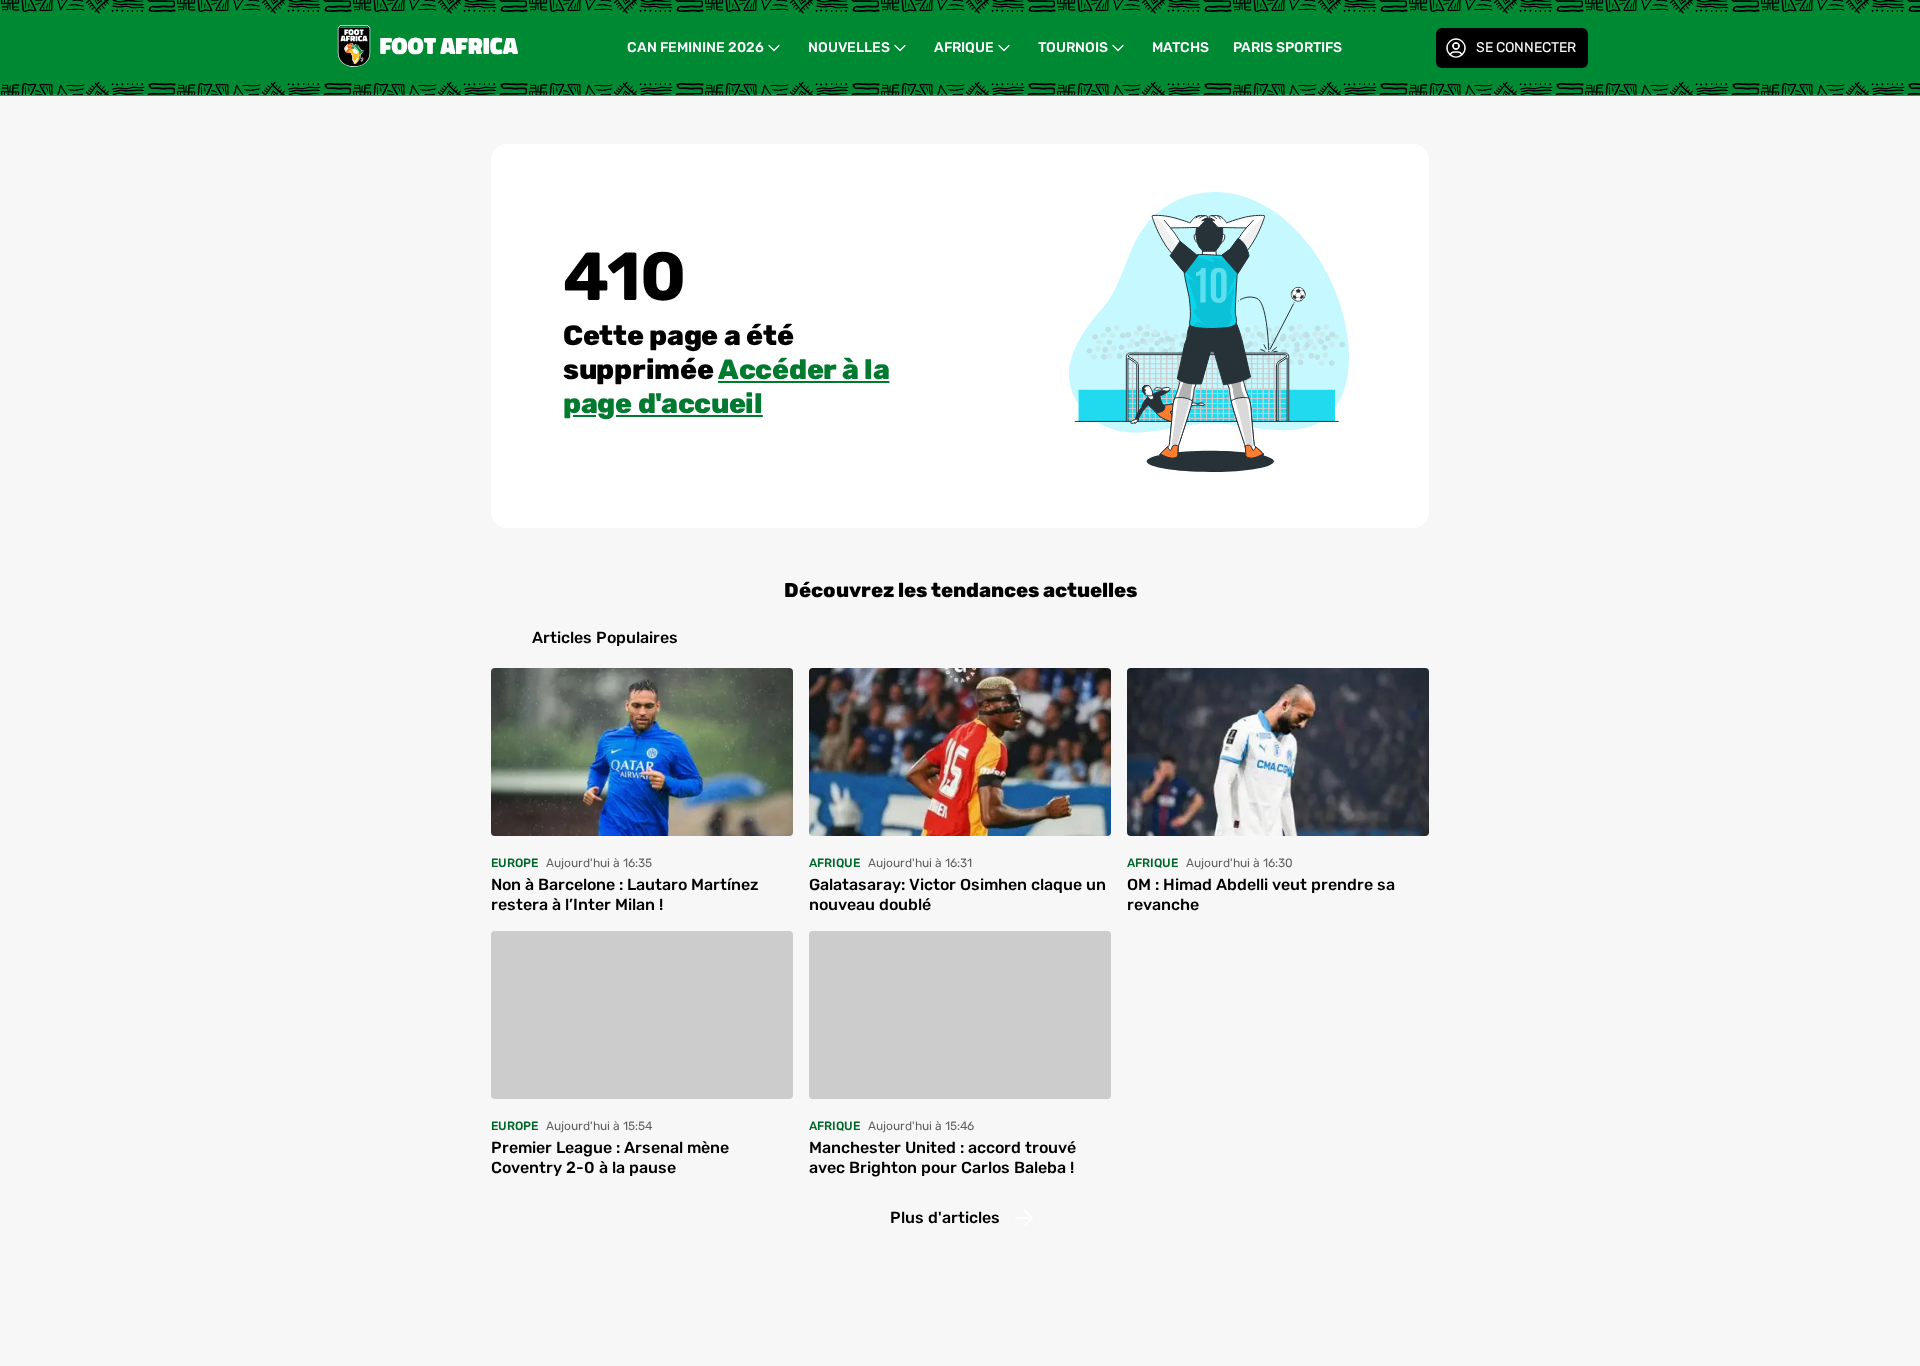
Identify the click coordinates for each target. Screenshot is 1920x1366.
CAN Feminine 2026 (695, 47)
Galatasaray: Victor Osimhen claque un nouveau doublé (957, 894)
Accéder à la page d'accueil (726, 386)
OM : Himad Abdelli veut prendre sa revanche (1261, 894)
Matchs (1180, 47)
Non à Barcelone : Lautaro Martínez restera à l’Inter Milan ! (625, 894)
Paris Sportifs (1287, 47)
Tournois (1073, 47)
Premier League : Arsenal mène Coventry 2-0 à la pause (610, 1157)
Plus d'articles (945, 1217)
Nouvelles (849, 47)
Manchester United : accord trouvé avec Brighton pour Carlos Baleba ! (942, 1157)
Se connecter (1526, 47)
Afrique (964, 47)
